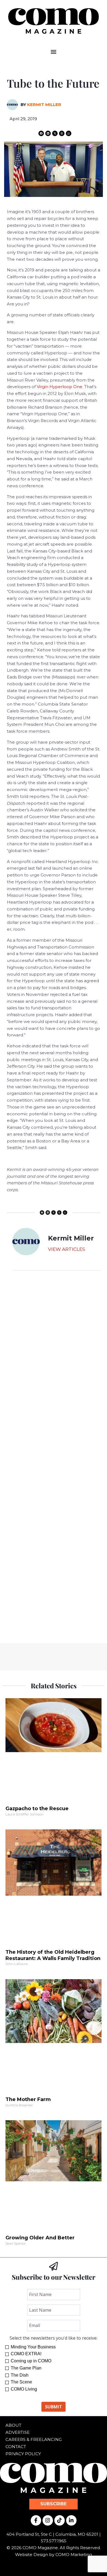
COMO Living (24, 2389)
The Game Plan (26, 2368)
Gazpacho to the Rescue (37, 1809)
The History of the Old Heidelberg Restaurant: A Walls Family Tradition (53, 1955)
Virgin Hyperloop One (60, 387)
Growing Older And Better (40, 2238)
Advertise (18, 2432)
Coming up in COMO (31, 2361)
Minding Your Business (33, 2347)
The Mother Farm (28, 2099)
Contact (16, 2447)
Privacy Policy (23, 2454)
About (13, 2425)
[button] (54, 52)
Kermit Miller (44, 104)
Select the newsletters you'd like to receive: (54, 2338)
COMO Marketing (74, 2554)
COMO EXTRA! (26, 2354)
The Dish (20, 2375)
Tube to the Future (53, 83)
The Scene (21, 2382)
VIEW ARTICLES (67, 1249)
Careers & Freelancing (34, 2439)
